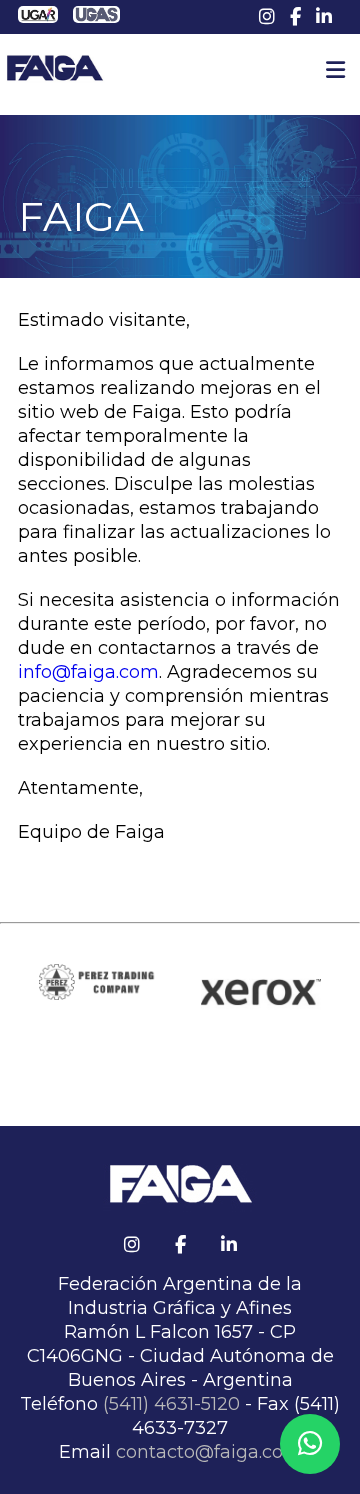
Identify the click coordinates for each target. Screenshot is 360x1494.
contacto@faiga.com (209, 1452)
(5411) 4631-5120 (171, 1404)
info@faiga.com (88, 672)
